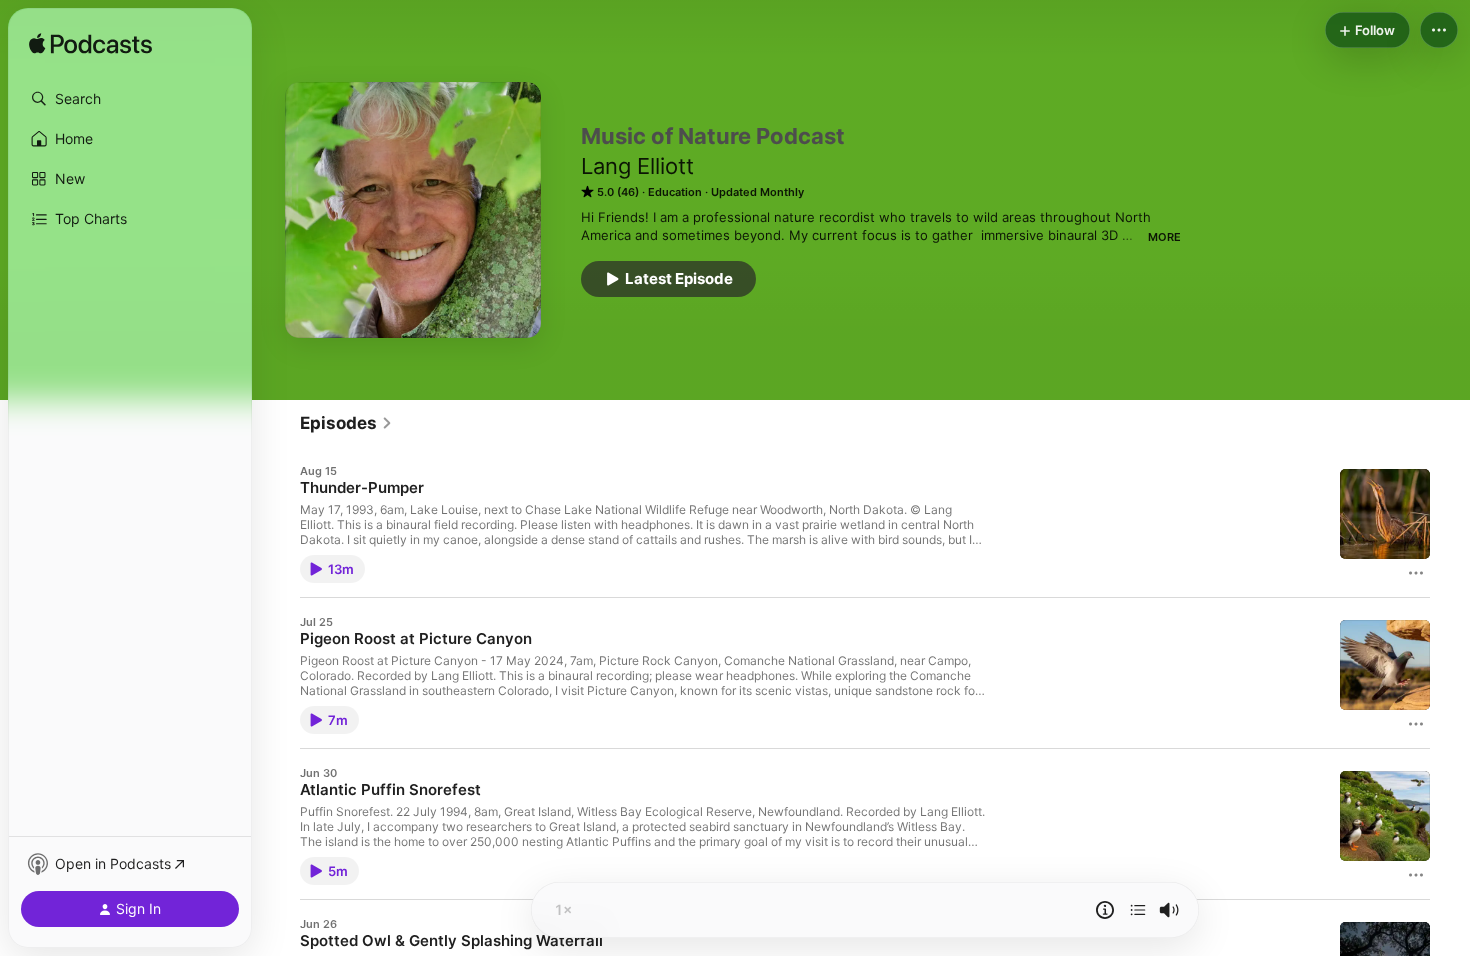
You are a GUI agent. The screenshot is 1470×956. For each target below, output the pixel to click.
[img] (90, 45)
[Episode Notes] (1105, 910)
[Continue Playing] (1138, 910)
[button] (130, 99)
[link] (346, 423)
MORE (1164, 237)
